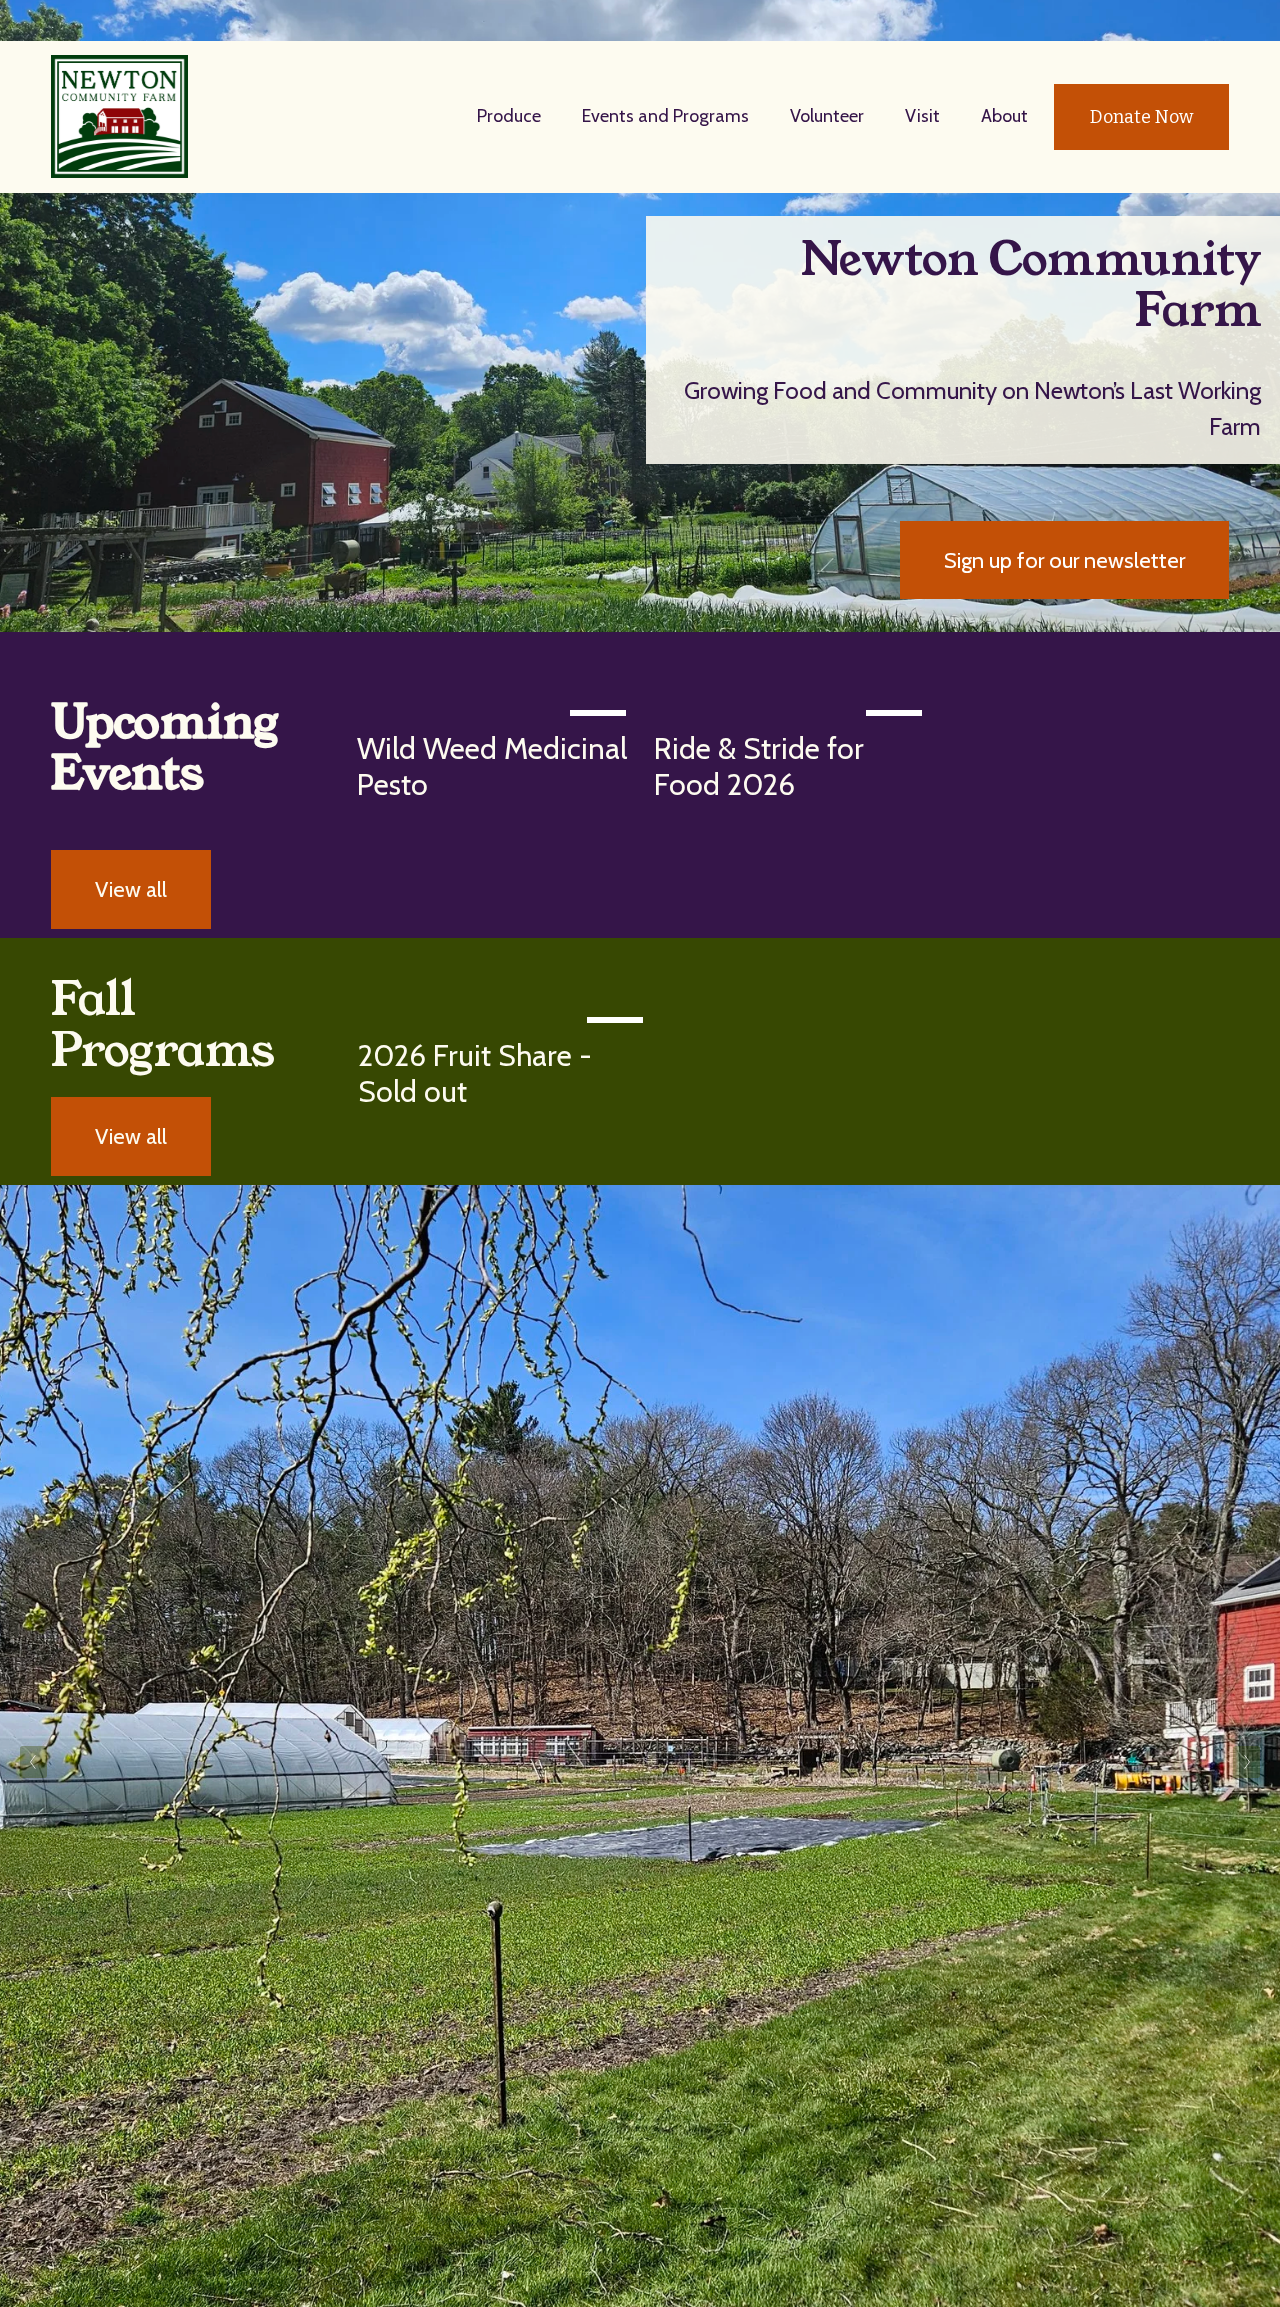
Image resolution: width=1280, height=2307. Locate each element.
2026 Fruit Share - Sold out (475, 1073)
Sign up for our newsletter (1064, 560)
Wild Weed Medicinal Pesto (492, 766)
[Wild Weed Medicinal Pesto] (496, 708)
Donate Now (1141, 117)
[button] (1195, 676)
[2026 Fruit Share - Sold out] (505, 1015)
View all (131, 889)
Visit (922, 116)
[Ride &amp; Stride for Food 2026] (793, 708)
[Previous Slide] (33, 1762)
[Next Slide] (1246, 1762)
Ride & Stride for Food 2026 (759, 766)
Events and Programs (665, 116)
